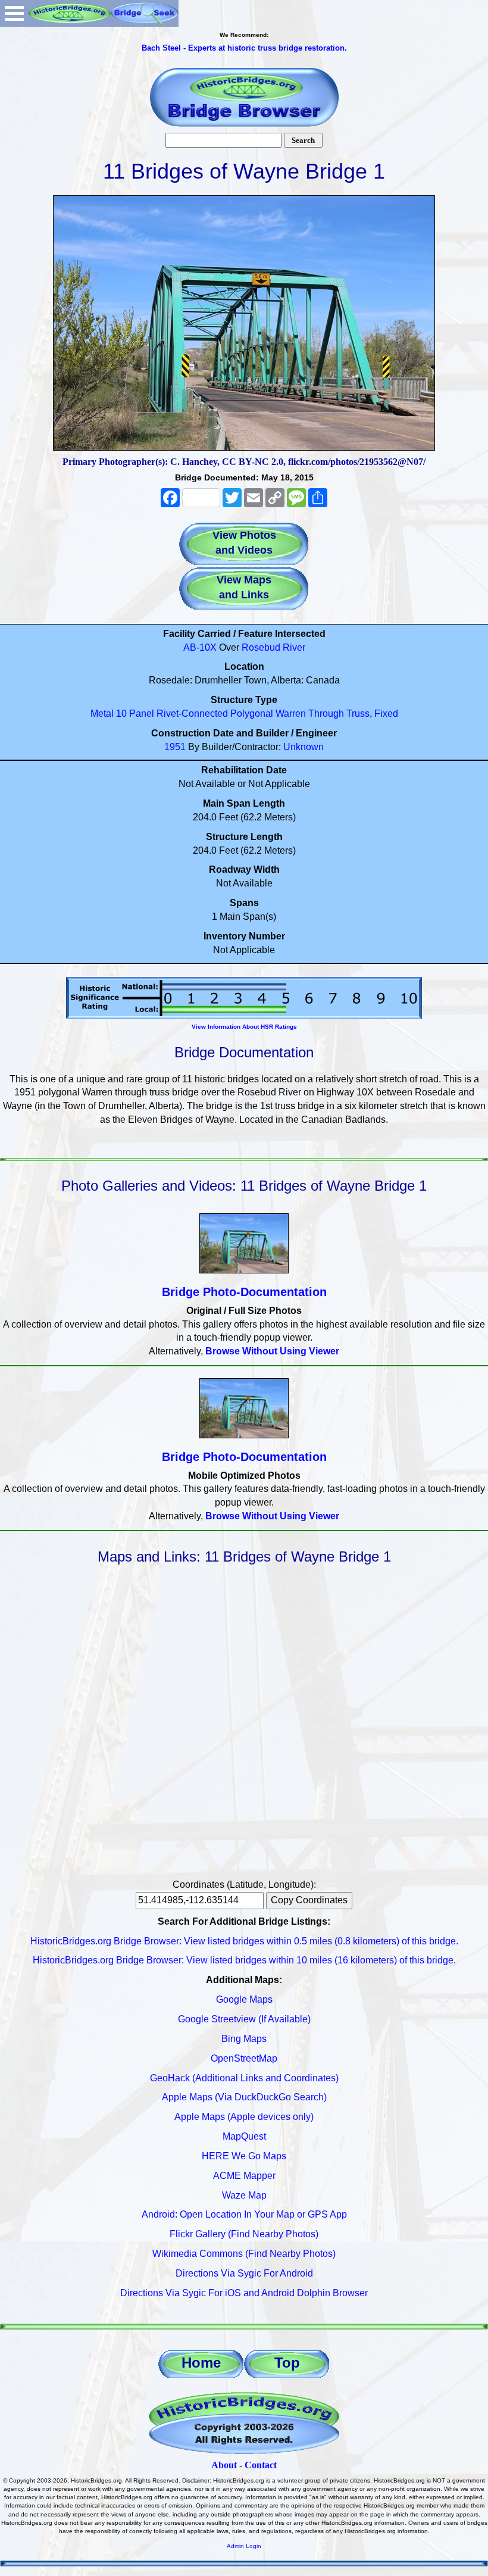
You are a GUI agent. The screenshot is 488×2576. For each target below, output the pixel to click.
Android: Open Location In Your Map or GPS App (244, 2214)
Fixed (386, 714)
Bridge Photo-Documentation (244, 1292)
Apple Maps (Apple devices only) (244, 2117)
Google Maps (244, 1999)
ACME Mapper (244, 2176)
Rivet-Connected (192, 714)
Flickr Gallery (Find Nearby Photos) (244, 2234)
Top (287, 2363)
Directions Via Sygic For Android (244, 2273)
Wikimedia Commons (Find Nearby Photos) (244, 2254)
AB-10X (200, 647)
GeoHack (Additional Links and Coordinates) (244, 2078)
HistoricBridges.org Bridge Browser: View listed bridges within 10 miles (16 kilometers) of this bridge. (244, 1960)
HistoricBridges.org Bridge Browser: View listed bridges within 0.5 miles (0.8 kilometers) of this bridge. (244, 1941)
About (224, 2465)
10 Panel (135, 714)
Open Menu (14, 13)
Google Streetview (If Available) (244, 2019)
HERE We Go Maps (244, 2156)
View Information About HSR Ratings (244, 1027)
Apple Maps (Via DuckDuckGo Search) (244, 2097)
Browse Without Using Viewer (272, 1351)
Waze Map (244, 2195)
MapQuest (244, 2136)
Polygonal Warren (268, 714)
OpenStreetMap (244, 2058)
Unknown (304, 747)
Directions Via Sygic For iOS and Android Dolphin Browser (244, 2293)
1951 (175, 747)
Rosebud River (273, 647)
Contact (261, 2465)
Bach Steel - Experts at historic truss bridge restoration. (244, 48)
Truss (358, 714)
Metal (102, 714)
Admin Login (244, 2546)
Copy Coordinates (309, 1900)
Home (201, 2363)
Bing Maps (244, 2039)
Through (326, 714)
